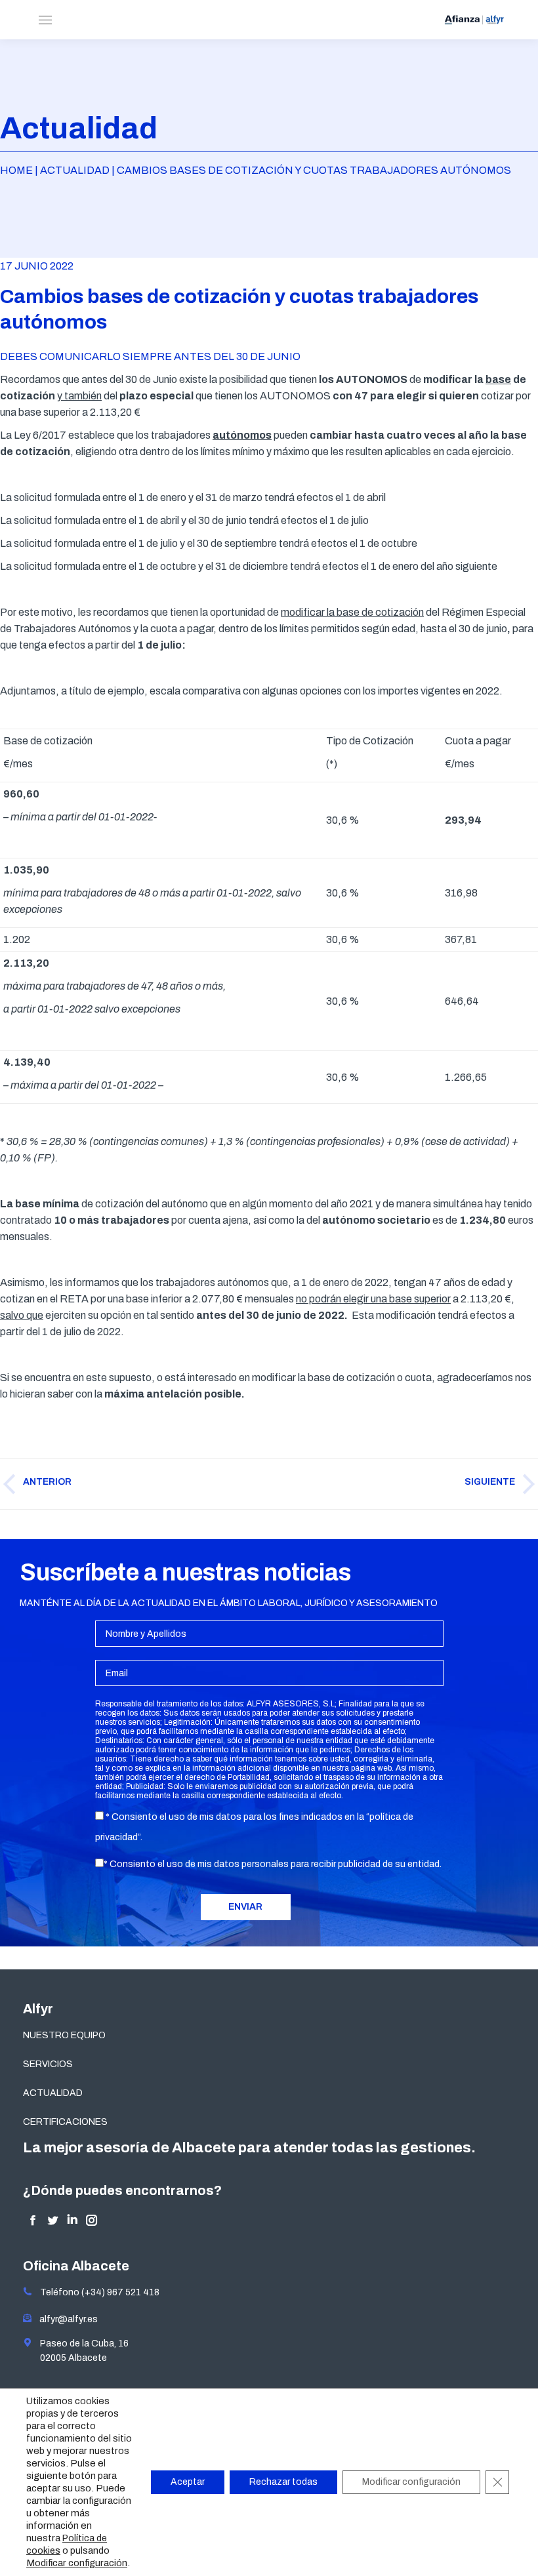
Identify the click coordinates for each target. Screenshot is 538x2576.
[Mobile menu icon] (45, 20)
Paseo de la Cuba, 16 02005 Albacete (80, 2351)
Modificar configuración (77, 2563)
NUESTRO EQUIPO (64, 2035)
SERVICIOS (48, 2064)
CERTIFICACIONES (65, 2122)
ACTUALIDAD (53, 2093)
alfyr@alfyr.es (66, 2319)
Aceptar (188, 2482)
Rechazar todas (283, 2482)
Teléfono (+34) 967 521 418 (96, 2292)
